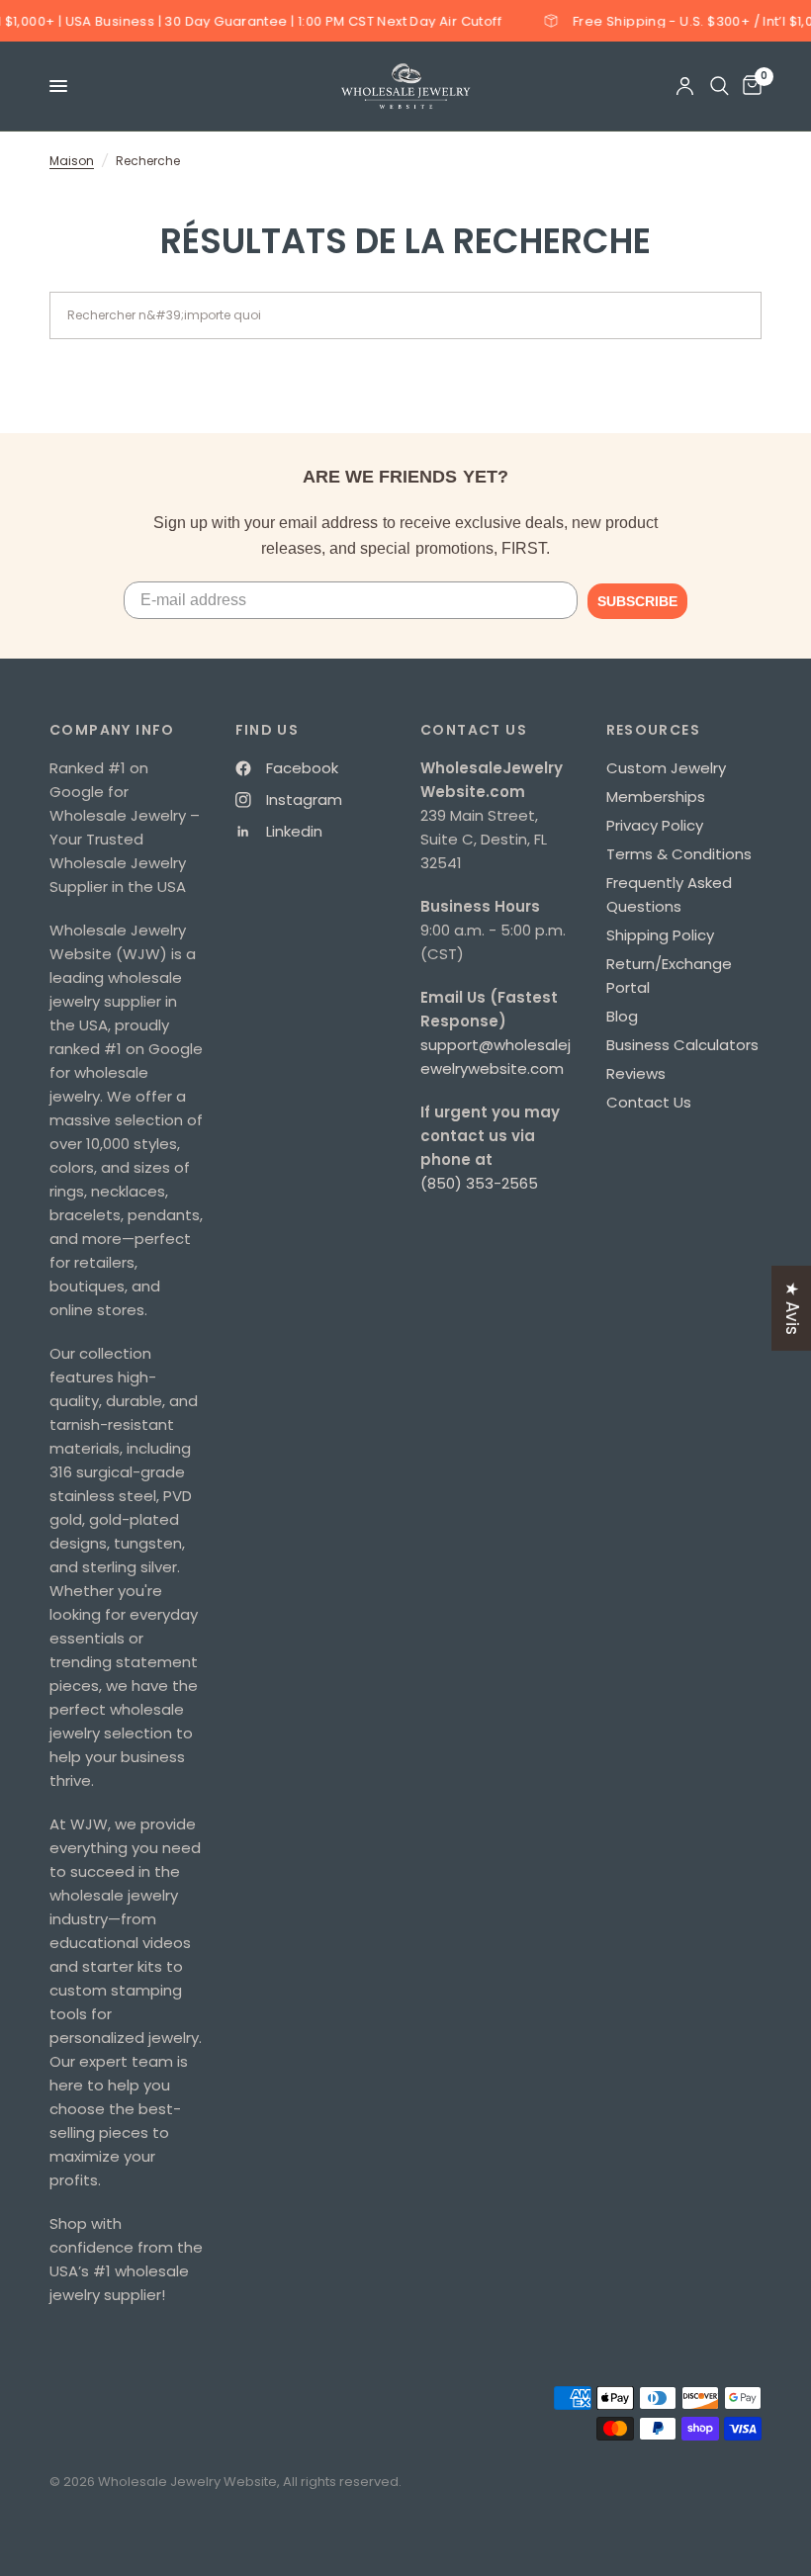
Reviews (636, 1073)
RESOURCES (654, 730)
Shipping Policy (660, 935)
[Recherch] (720, 86)
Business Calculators (682, 1045)
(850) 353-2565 (479, 1183)
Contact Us (649, 1102)
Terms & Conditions (679, 854)
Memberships (656, 797)
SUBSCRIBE (637, 601)
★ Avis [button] (792, 1307)
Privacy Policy (655, 825)
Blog (622, 1016)
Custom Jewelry (666, 768)
